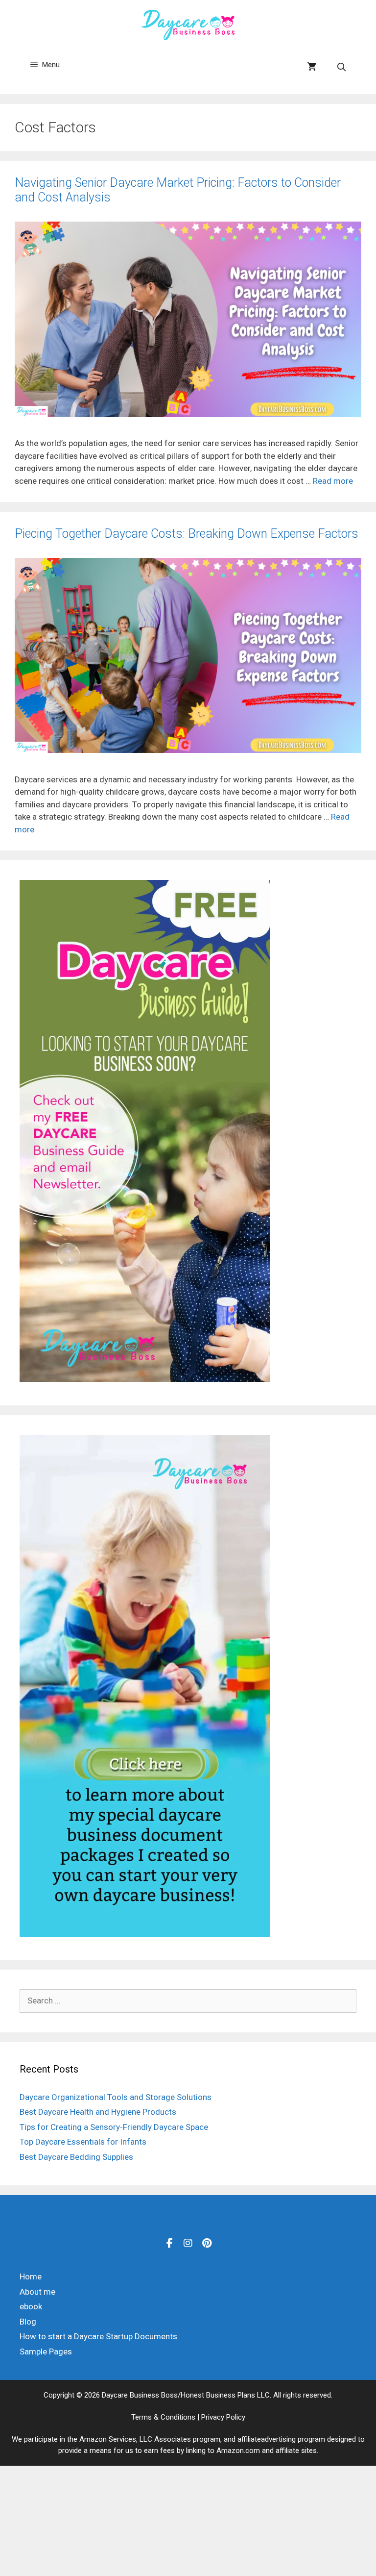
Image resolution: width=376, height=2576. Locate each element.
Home (31, 2276)
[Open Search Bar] (341, 67)
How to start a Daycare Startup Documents (98, 2336)
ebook (31, 2306)
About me (37, 2292)
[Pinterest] (207, 2243)
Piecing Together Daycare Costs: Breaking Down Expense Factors (187, 534)
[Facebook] (169, 2243)
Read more (333, 481)
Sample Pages (46, 2351)
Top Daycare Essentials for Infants (83, 2142)
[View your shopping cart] (312, 67)
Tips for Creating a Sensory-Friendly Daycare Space (114, 2127)
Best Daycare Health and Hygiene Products (98, 2112)
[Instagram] (188, 2243)
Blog (28, 2322)
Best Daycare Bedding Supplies (76, 2157)
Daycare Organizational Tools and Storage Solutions (116, 2097)
